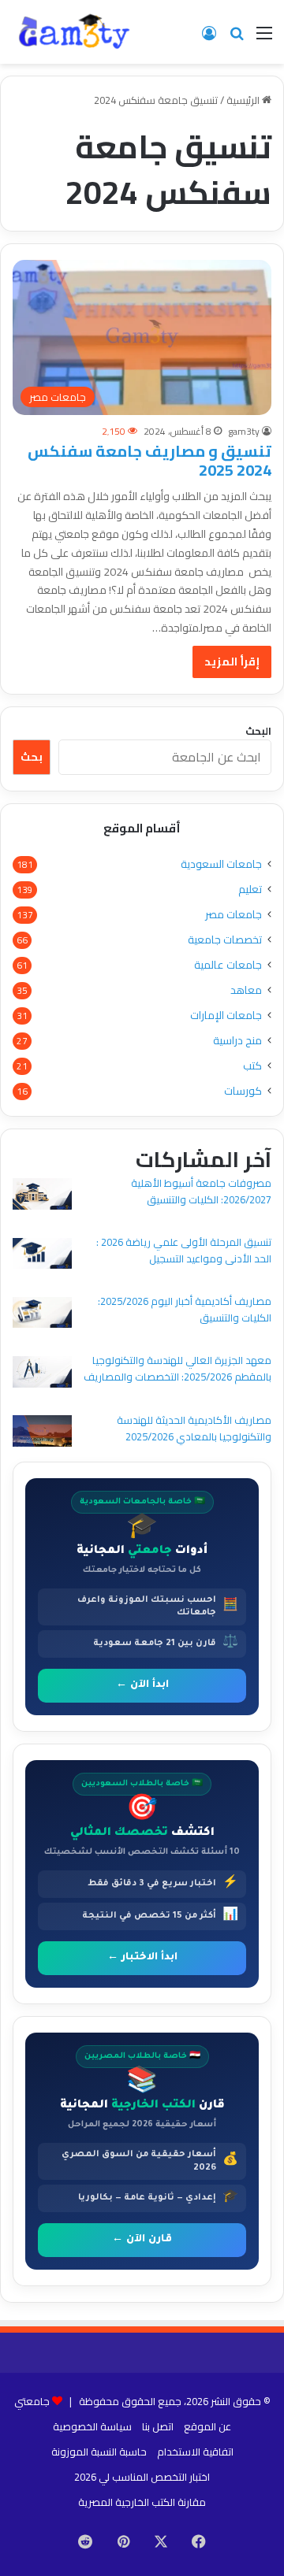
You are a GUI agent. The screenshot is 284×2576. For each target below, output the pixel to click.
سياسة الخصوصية (92, 2426)
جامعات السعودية (221, 864)
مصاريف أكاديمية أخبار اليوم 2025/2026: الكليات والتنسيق (185, 1309)
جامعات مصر (234, 915)
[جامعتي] (75, 32)
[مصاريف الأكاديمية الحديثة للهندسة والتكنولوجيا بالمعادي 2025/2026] (42, 1433)
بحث (32, 757)
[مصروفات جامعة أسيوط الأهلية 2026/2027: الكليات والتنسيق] (42, 1196)
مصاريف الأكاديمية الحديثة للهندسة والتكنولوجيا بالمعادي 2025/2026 (194, 1428)
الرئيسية (244, 100)
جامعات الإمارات (226, 1016)
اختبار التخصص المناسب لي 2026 (142, 2477)
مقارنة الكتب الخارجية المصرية (142, 2502)
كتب (252, 1066)
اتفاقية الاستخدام (195, 2452)
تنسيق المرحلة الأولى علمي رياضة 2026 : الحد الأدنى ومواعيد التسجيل (184, 1250)
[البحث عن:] (237, 38)
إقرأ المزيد (232, 662)
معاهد (246, 990)
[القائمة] (264, 38)
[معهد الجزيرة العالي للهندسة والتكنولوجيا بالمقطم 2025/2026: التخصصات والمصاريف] (42, 1374)
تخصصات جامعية (225, 940)
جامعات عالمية (228, 965)
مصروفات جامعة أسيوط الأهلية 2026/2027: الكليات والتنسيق (201, 1191)
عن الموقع (207, 2426)
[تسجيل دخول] (209, 38)
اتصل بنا (158, 2426)
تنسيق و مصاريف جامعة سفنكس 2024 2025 (149, 460)
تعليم (250, 890)
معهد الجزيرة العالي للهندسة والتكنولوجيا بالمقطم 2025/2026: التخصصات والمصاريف (177, 1368)
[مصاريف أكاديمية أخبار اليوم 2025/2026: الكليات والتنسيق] (42, 1315)
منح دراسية (237, 1041)
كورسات (243, 1091)
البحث (258, 731)
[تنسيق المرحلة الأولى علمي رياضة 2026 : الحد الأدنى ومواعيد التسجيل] (42, 1256)
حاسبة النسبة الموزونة (99, 2452)
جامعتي (32, 2401)
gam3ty (244, 431)
